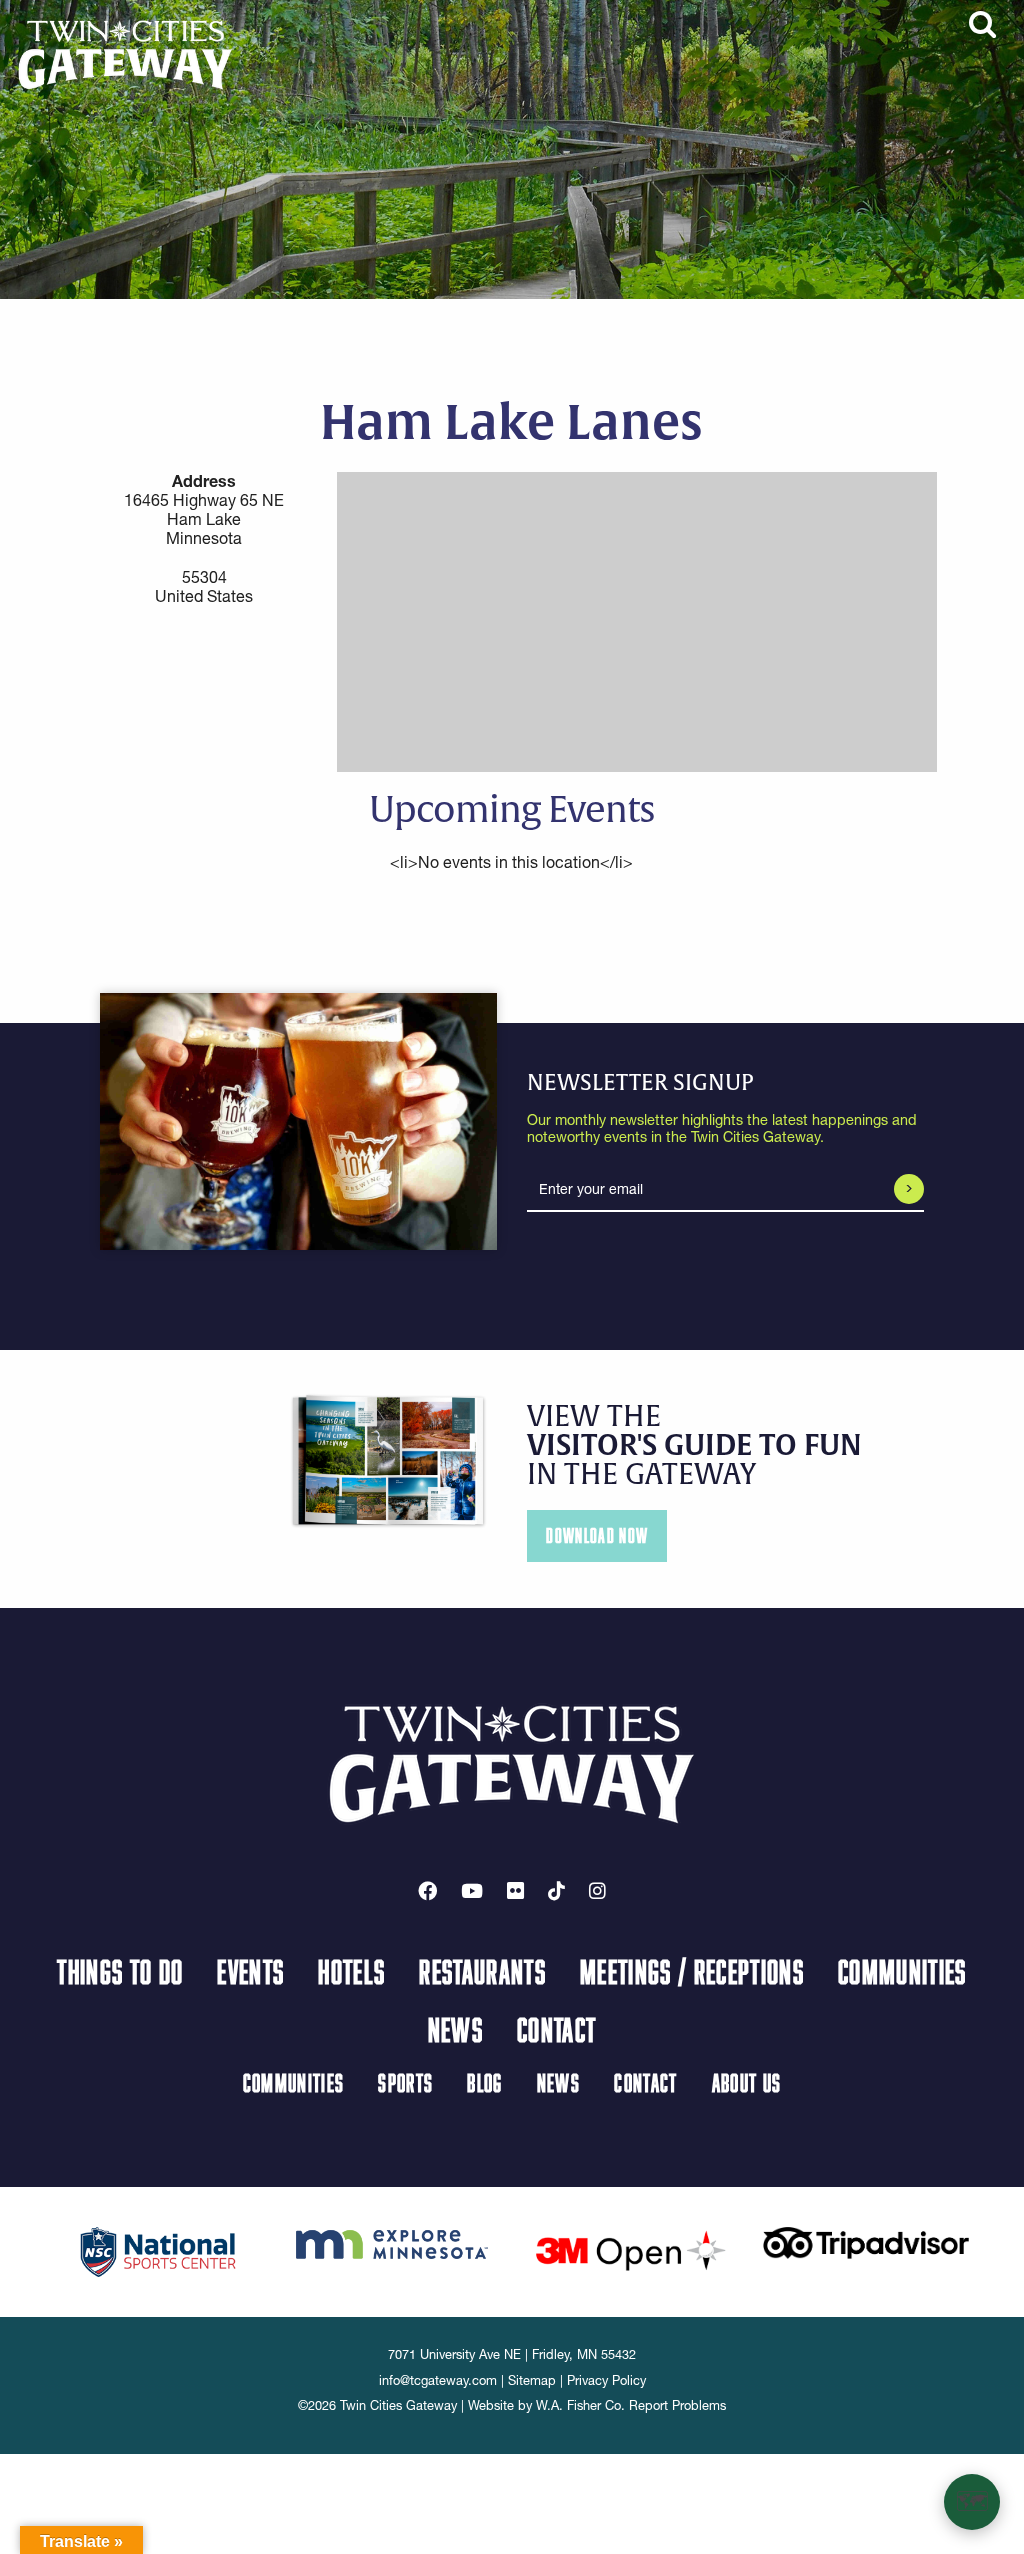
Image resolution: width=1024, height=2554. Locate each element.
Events (250, 1971)
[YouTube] (472, 1891)
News (455, 2029)
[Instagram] (597, 1891)
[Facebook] (427, 1891)
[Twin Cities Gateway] (125, 53)
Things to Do (120, 1971)
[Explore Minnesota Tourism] (394, 2241)
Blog (484, 2082)
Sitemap (532, 2380)
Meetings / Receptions (692, 1971)
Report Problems (677, 2405)
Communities (902, 1971)
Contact (556, 2029)
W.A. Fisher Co (578, 2405)
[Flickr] (515, 1891)
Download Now (597, 1535)
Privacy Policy (606, 2380)
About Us (747, 2082)
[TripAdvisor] (866, 2241)
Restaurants (482, 1971)
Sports (405, 2082)
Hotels (351, 1971)
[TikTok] (556, 1891)
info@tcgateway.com (438, 2380)
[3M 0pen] (630, 2250)
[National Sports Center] (158, 2251)
